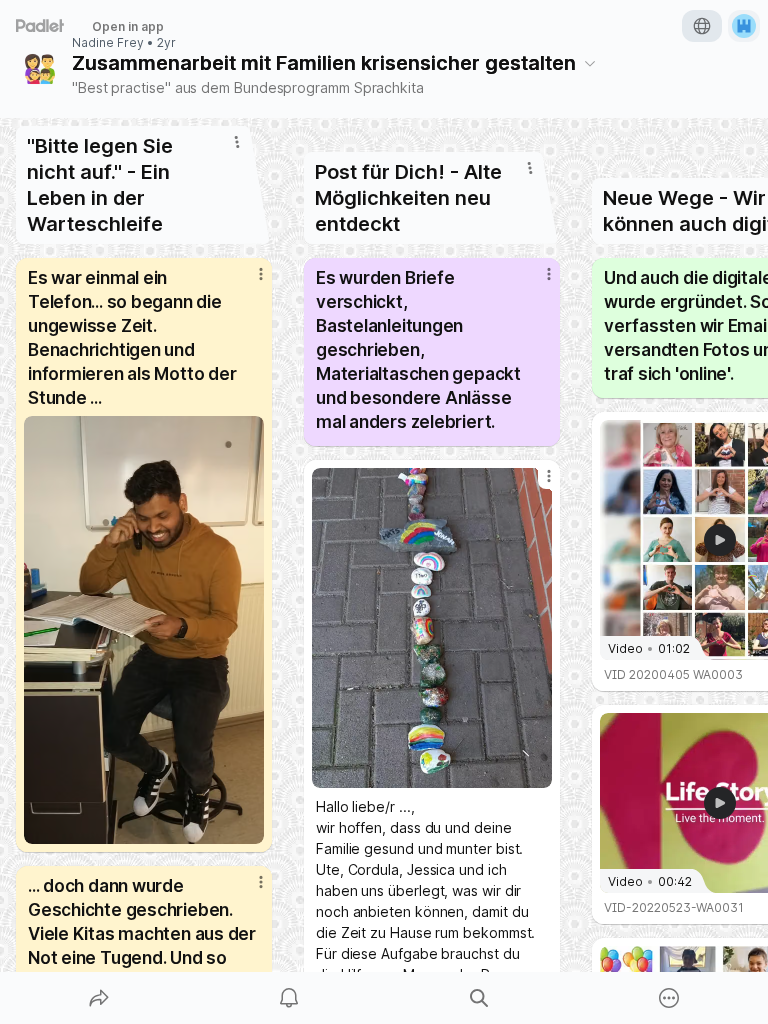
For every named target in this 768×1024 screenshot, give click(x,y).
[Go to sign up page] (744, 26)
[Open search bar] (479, 998)
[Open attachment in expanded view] (144, 630)
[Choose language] (702, 26)
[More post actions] (248, 282)
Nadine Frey (108, 43)
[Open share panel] (99, 998)
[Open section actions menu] (237, 142)
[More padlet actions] (669, 998)
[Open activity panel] (289, 998)
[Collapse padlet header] (590, 63)
